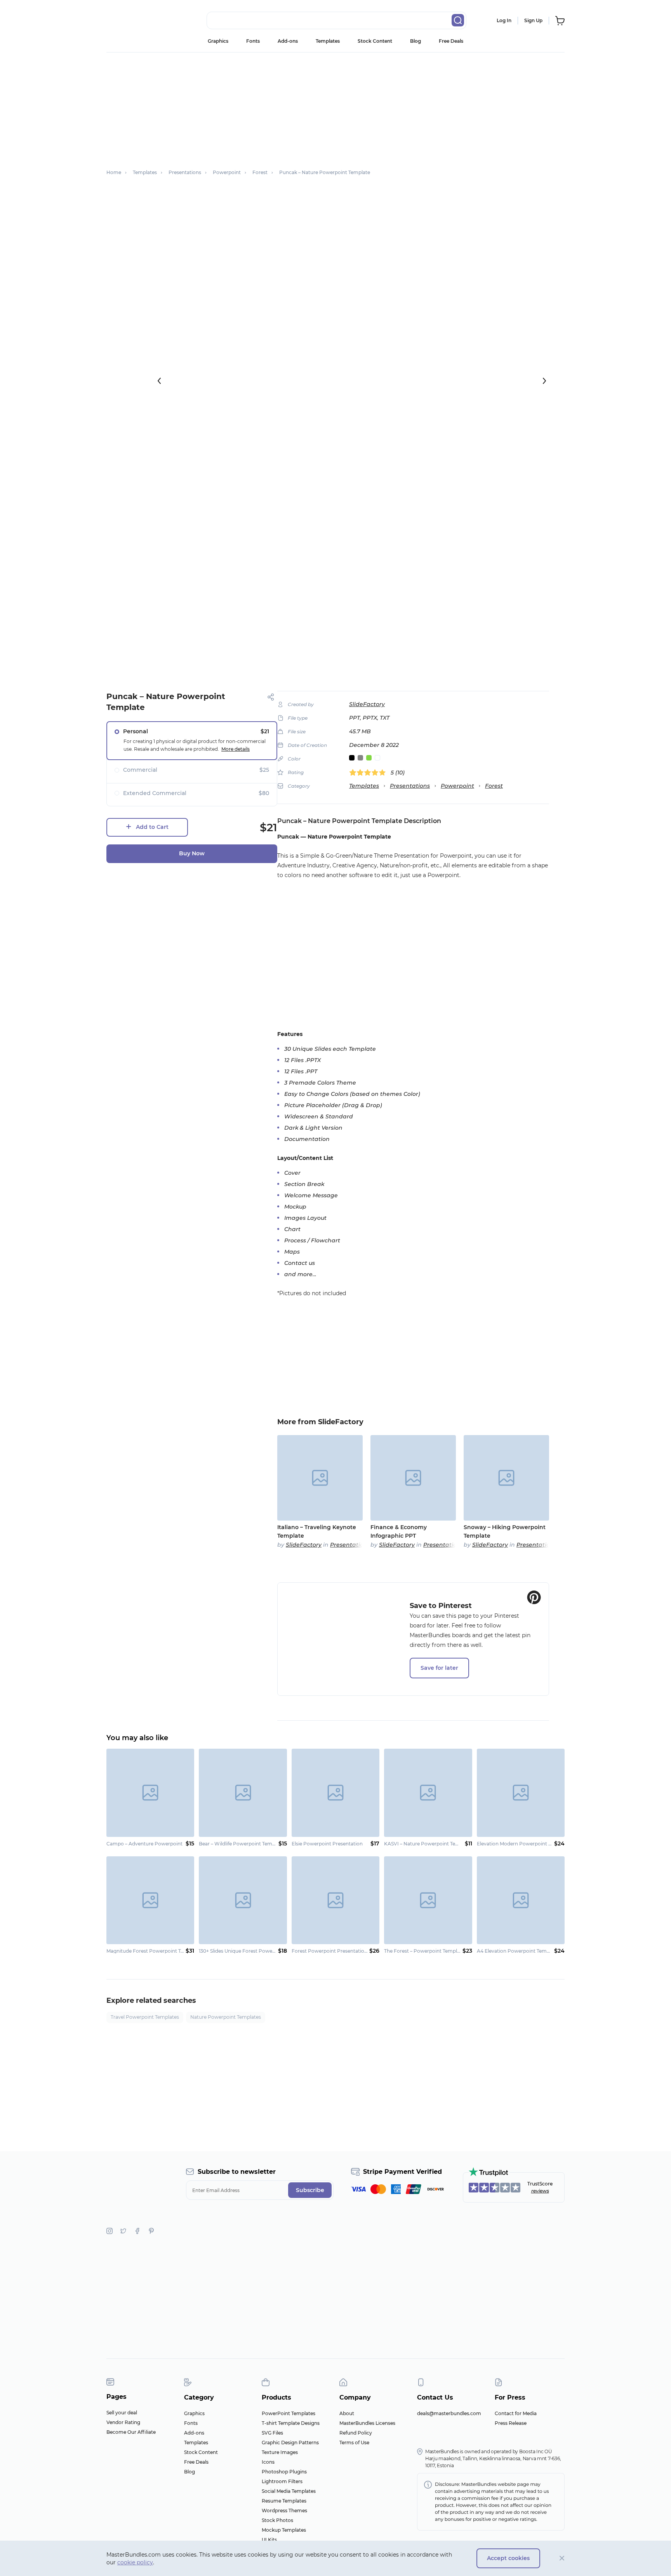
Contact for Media (516, 2413)
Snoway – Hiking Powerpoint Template (505, 1531)
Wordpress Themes (284, 2511)
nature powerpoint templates (226, 2017)
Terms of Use (354, 2443)
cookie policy (135, 2562)
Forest (494, 786)
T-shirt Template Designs (291, 2423)
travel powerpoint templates (145, 2017)
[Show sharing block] (271, 697)
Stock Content (375, 41)
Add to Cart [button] (152, 827)
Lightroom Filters (282, 2481)
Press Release (511, 2423)
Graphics (218, 41)
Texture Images (280, 2452)
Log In (504, 20)
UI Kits (269, 2540)
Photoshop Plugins (284, 2472)
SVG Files (272, 2433)
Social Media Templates (289, 2491)
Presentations (410, 786)
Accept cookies (508, 2558)
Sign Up (533, 20)
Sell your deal (122, 2413)
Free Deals (451, 41)
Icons (268, 2462)
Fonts (253, 41)
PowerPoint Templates (289, 2413)
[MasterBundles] (132, 21)
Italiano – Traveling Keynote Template (317, 1531)
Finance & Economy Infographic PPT (399, 1531)
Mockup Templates (284, 2530)
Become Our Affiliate (131, 2432)
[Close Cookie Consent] (562, 2558)
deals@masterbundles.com (449, 2413)
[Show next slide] (544, 381)
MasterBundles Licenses (367, 2423)
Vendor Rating (123, 2422)
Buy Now (192, 853)
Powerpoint (457, 786)
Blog (415, 41)
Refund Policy (356, 2433)
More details (236, 749)
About (347, 2413)
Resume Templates (284, 2501)
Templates (328, 41)
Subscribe (310, 2190)
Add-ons (288, 41)
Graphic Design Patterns (290, 2443)
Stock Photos (277, 2520)
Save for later (439, 1668)
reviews (540, 2191)
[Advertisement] (335, 107)
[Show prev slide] (159, 381)
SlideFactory (367, 704)
